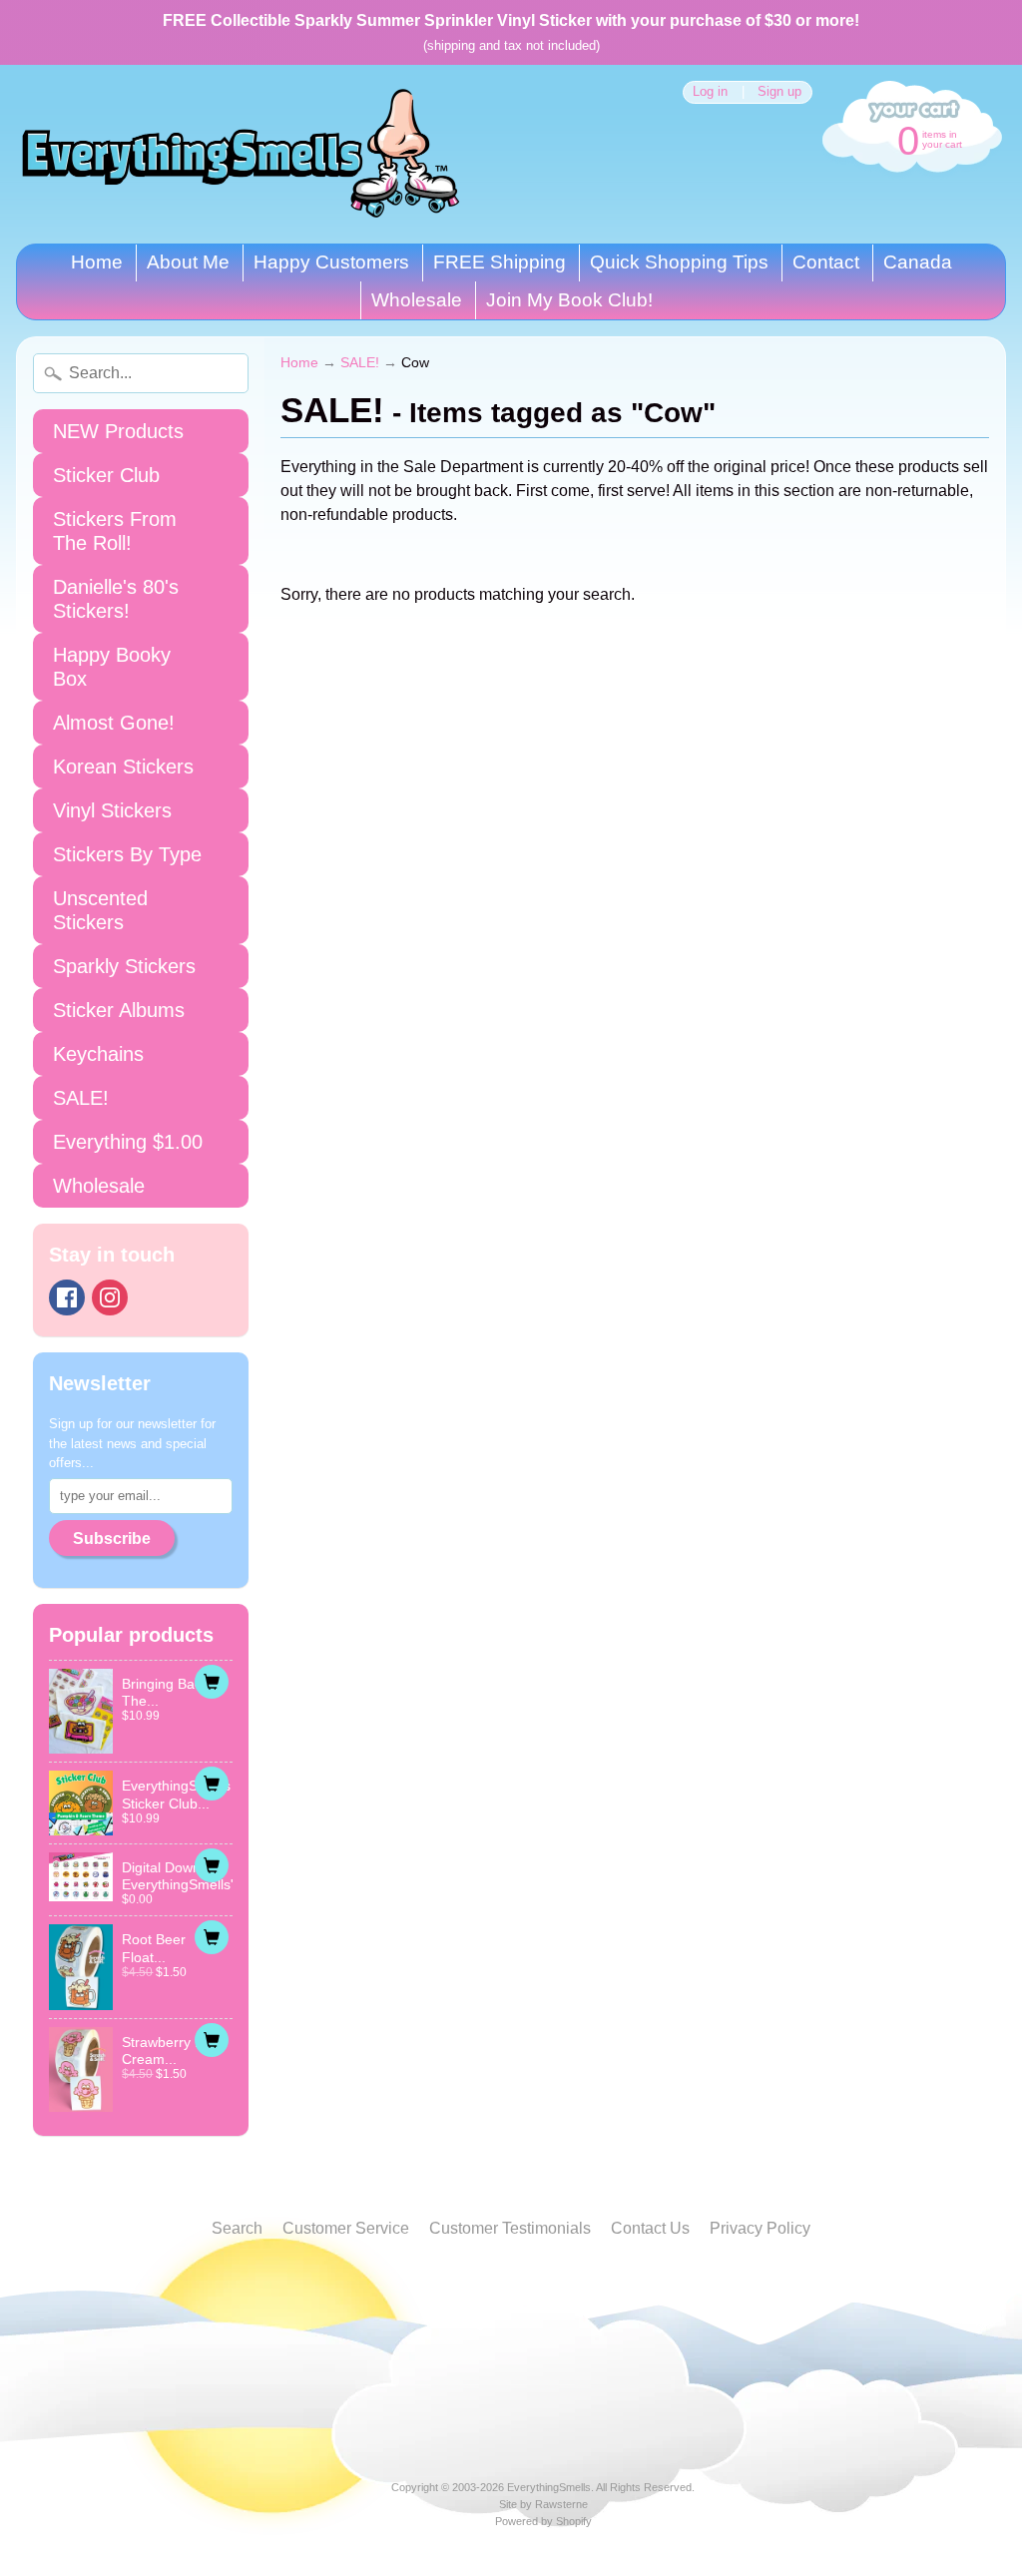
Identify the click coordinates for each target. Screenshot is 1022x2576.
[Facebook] (67, 1297)
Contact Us (650, 2228)
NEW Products (118, 431)
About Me (188, 262)
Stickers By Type (127, 854)
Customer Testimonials (510, 2228)
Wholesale (417, 300)
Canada (918, 262)
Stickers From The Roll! (115, 531)
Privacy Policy (760, 2228)
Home (97, 262)
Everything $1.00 (128, 1142)
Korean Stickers (123, 767)
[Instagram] (110, 1297)
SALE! (81, 1098)
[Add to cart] (212, 1682)
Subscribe (112, 1539)
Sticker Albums (119, 1010)
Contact (826, 262)
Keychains (98, 1054)
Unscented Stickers (100, 910)
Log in (710, 92)
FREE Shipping (500, 262)
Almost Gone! (114, 723)
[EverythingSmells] (241, 154)
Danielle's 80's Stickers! (116, 599)
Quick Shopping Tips (679, 262)
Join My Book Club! (569, 300)
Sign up (779, 92)
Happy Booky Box (112, 667)
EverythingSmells (549, 2487)
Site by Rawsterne (543, 2504)
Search (237, 2228)
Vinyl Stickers (112, 810)
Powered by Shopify (543, 2521)
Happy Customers (331, 262)
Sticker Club (106, 475)
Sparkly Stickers (124, 966)
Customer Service (346, 2228)
